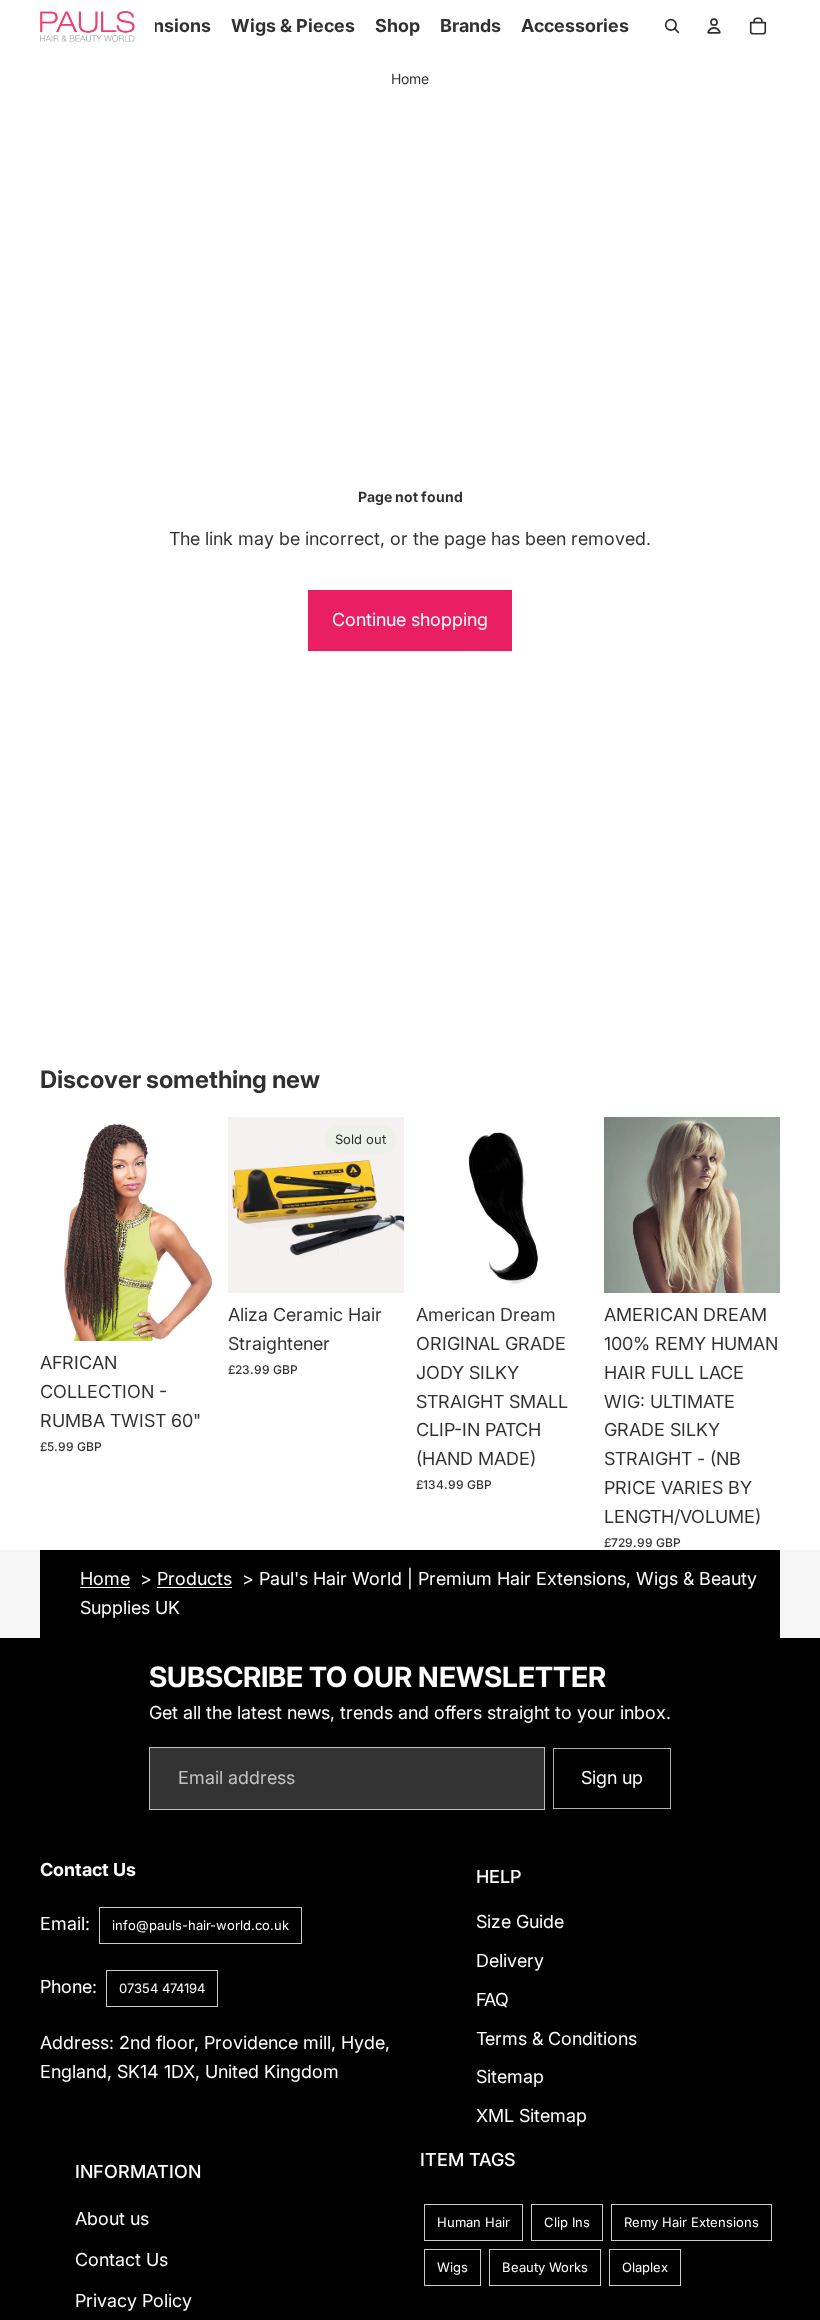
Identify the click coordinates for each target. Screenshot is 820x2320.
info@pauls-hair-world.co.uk (200, 1925)
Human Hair (473, 2222)
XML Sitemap (531, 2115)
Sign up (612, 1777)
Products (194, 1578)
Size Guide (520, 1921)
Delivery (510, 1960)
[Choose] (185, 1310)
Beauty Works (545, 2267)
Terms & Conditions (556, 2037)
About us (112, 2218)
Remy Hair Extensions (691, 2222)
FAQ (492, 1999)
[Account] (714, 26)
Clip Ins (567, 2222)
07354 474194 (162, 1988)
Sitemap (510, 2076)
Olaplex (645, 2267)
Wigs (452, 2267)
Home (410, 78)
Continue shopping (410, 619)
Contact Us (121, 2259)
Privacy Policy (133, 2300)
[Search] (672, 26)
